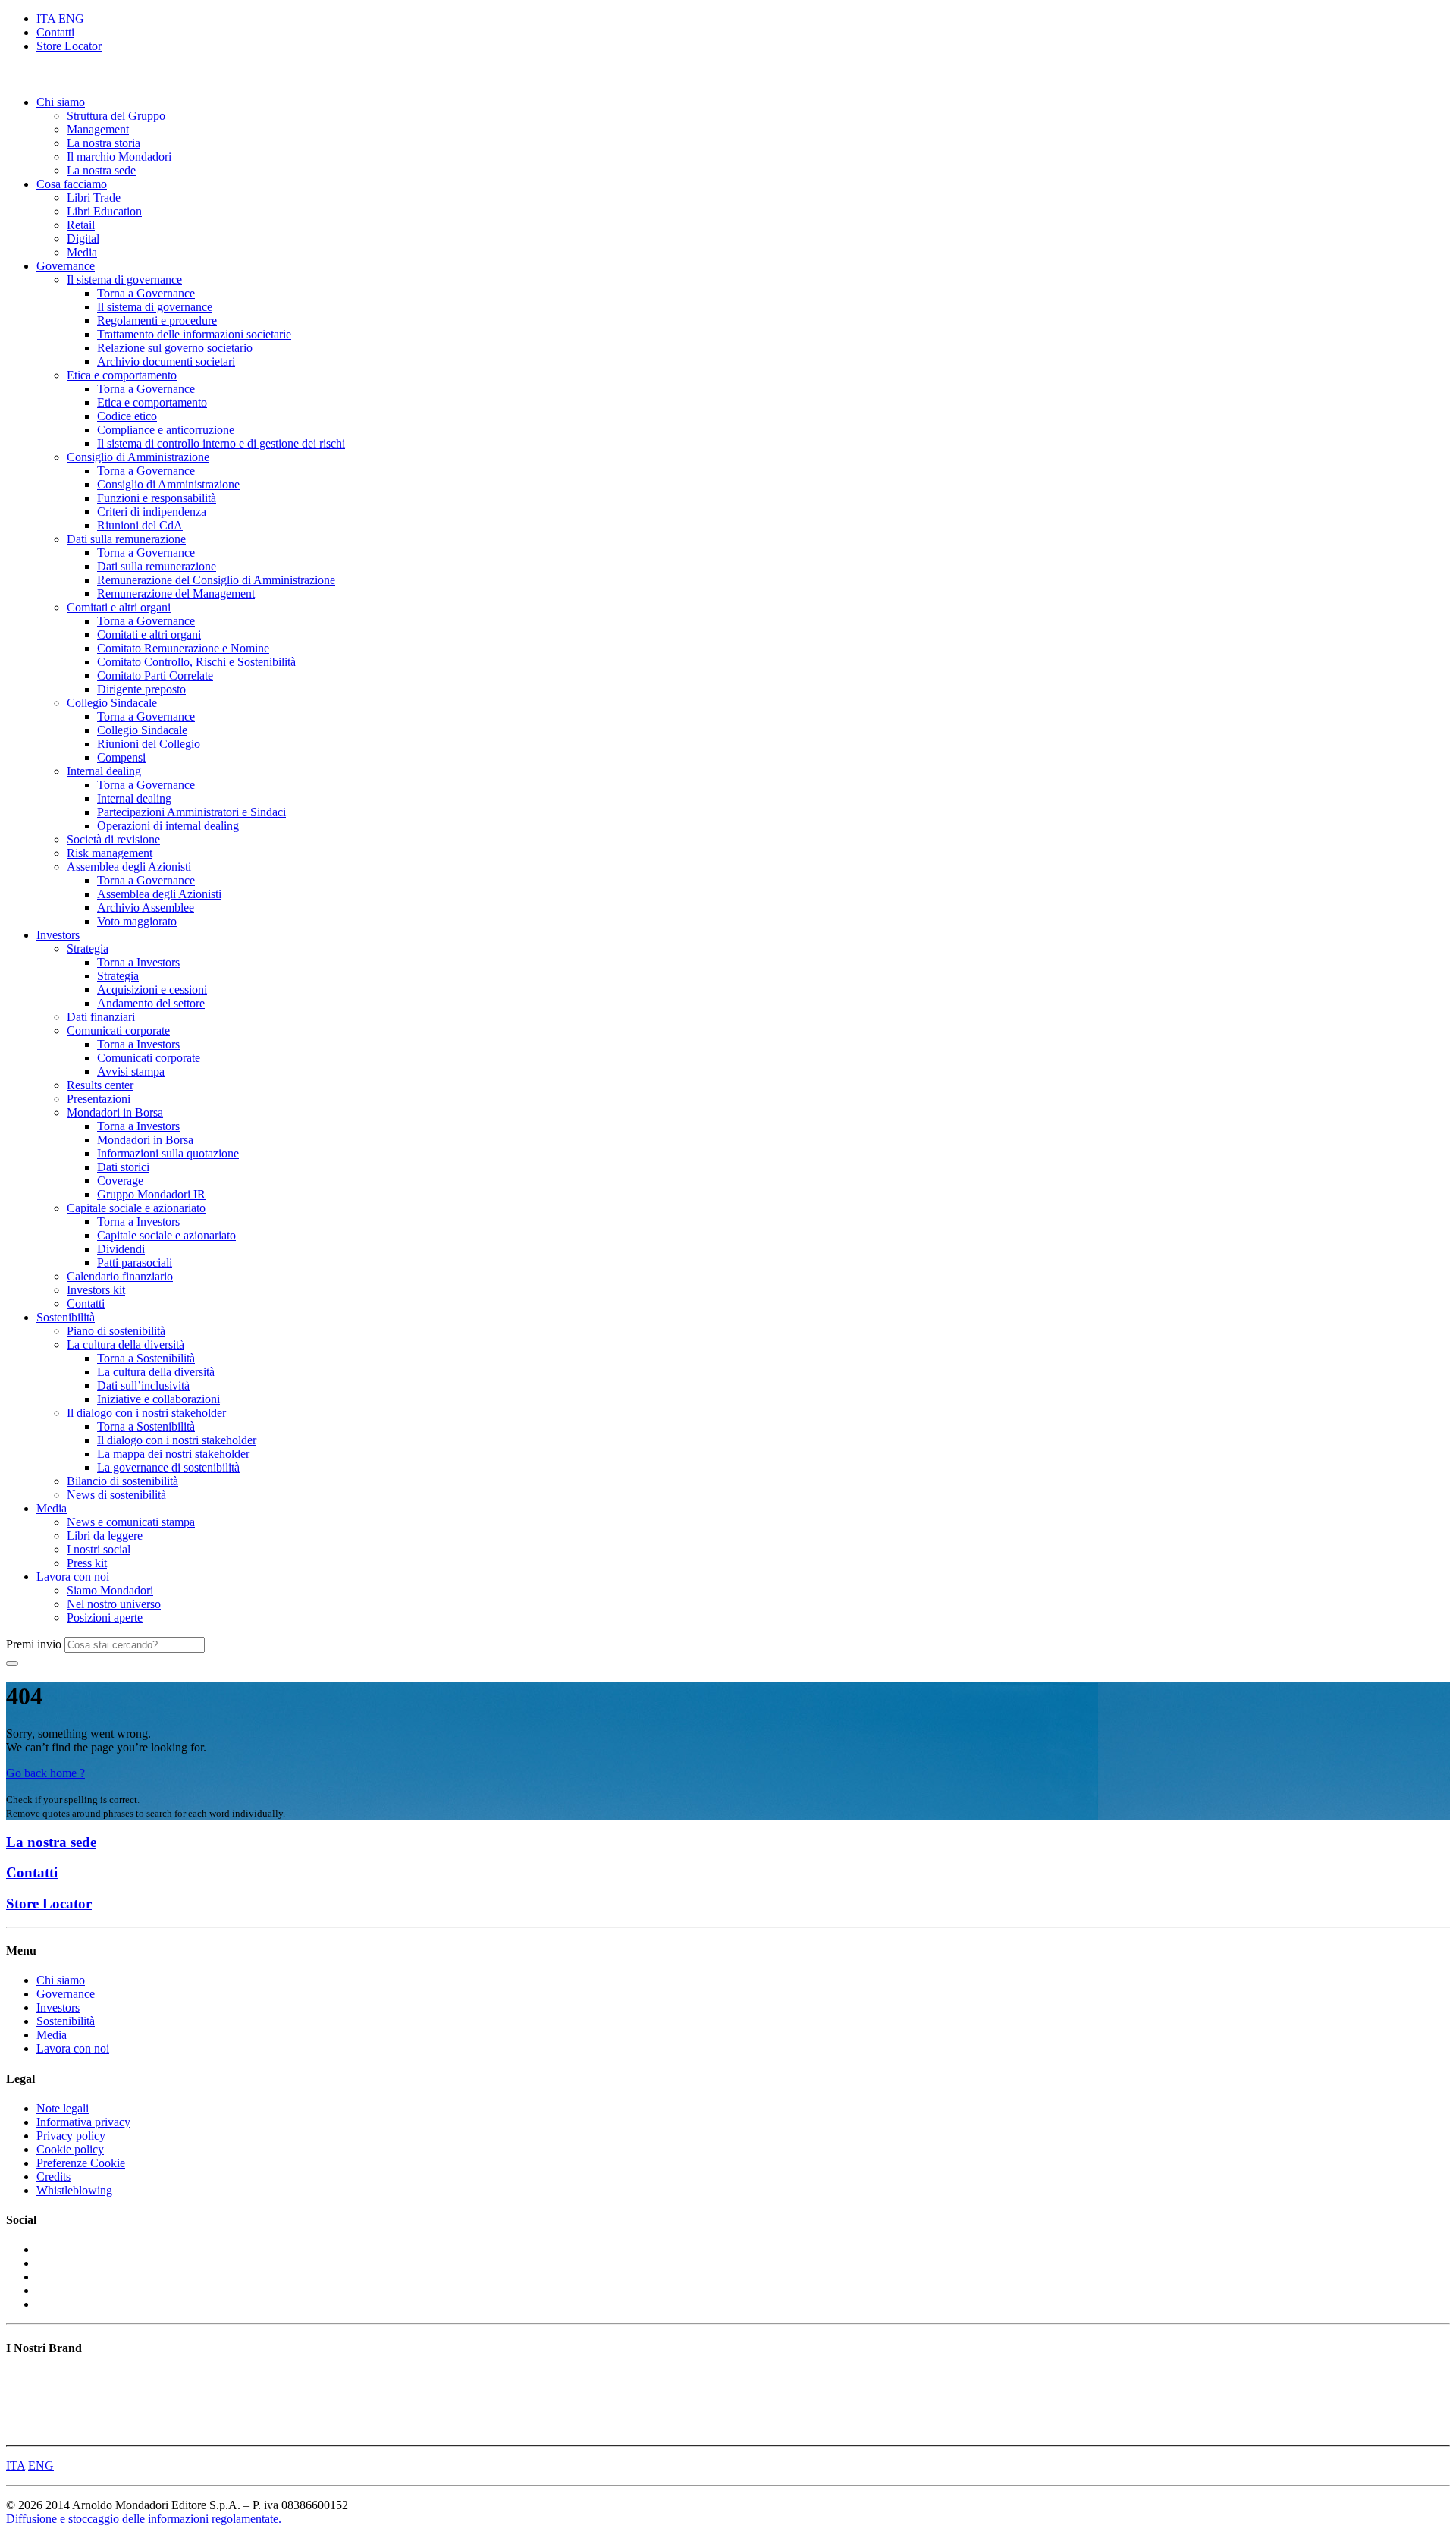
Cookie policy (70, 2149)
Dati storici (123, 1167)
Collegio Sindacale (112, 703)
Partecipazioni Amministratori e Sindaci (191, 812)
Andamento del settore (151, 1003)
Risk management (110, 853)
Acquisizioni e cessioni (152, 989)
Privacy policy (71, 2136)
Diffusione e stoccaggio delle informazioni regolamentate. (144, 2519)
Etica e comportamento (122, 375)
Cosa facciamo (72, 184)
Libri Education (104, 211)
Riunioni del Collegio (149, 744)
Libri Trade (94, 198)
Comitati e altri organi (119, 607)
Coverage (120, 1181)
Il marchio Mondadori (119, 157)
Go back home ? (45, 1773)
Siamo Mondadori (110, 1590)
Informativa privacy (83, 2122)
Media (82, 252)
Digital (83, 239)
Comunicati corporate (118, 1030)
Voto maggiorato (137, 921)
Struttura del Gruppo (116, 116)
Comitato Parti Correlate (155, 675)
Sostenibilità (66, 1317)
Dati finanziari (101, 1017)
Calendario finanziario (120, 1276)
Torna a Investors (138, 962)
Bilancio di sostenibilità (122, 1481)
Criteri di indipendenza (152, 512)
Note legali (63, 2108)
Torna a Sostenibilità (146, 1358)
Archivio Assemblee (146, 908)
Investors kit (96, 1290)
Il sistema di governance (124, 280)
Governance (66, 266)
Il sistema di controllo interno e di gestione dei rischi (221, 443)
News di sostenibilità (116, 1495)
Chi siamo (61, 102)
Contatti (55, 32)
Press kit (87, 1563)
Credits (53, 2177)
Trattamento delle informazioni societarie (194, 334)
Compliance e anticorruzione (166, 430)
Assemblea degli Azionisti (129, 867)
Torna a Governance (146, 293)
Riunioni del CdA (140, 525)
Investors (58, 935)
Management (98, 129)
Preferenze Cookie (81, 2163)
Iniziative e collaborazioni (158, 1399)
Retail (81, 225)
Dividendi (121, 1249)
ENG (71, 19)
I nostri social (99, 1549)
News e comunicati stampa (131, 1522)
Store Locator (69, 46)
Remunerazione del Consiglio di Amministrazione (216, 580)
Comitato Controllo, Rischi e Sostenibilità (196, 662)
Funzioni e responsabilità (157, 498)
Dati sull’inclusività (143, 1385)
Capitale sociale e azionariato (136, 1208)
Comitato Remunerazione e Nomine (183, 648)
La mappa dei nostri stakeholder (173, 1454)
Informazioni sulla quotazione (168, 1153)
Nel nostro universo (114, 1604)
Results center (100, 1085)
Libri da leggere (105, 1536)
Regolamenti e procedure (157, 320)
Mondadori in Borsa (115, 1112)
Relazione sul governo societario (175, 348)
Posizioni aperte (105, 1618)
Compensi (121, 757)
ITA (46, 19)
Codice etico (127, 416)
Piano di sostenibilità (116, 1331)
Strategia (88, 949)
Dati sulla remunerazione (126, 539)
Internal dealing (104, 771)
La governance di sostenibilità (168, 1467)
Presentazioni (99, 1099)
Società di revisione (113, 839)
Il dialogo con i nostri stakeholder (146, 1413)
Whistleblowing (74, 2190)
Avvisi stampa (131, 1071)
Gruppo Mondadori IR (151, 1194)
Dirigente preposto (141, 689)
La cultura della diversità (126, 1344)
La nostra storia (104, 143)
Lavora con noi (73, 1577)
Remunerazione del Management (176, 594)
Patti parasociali (135, 1263)
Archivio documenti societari (166, 361)
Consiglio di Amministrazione (138, 457)
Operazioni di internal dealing (168, 826)
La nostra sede (101, 170)
